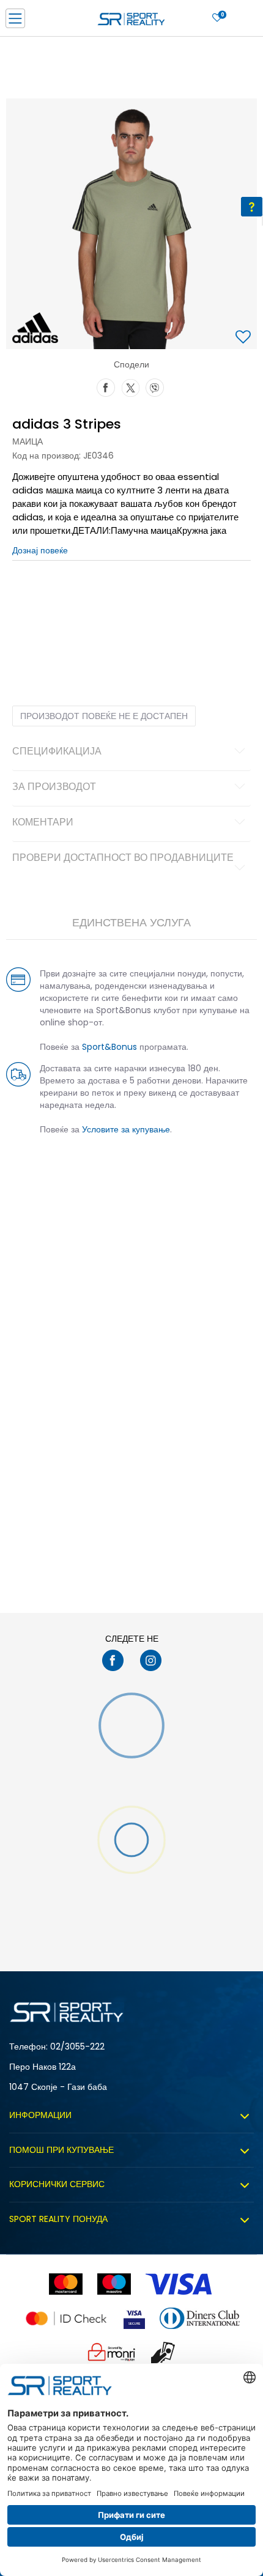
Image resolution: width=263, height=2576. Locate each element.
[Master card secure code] (66, 2318)
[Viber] (155, 386)
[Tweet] (130, 386)
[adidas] (35, 328)
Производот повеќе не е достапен (104, 716)
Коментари (43, 823)
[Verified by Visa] (134, 2318)
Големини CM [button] (132, 599)
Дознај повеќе (40, 550)
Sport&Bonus (109, 1047)
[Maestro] (114, 2284)
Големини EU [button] (35, 599)
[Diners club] (200, 2318)
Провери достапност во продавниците (123, 858)
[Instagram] (151, 1660)
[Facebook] (106, 386)
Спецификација (57, 752)
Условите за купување (126, 1129)
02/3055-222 (77, 2046)
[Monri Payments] (112, 2353)
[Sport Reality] (131, 22)
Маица (28, 441)
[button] (245, 338)
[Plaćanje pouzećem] (164, 2353)
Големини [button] (83, 599)
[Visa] (180, 2284)
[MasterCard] (66, 2284)
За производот (54, 788)
